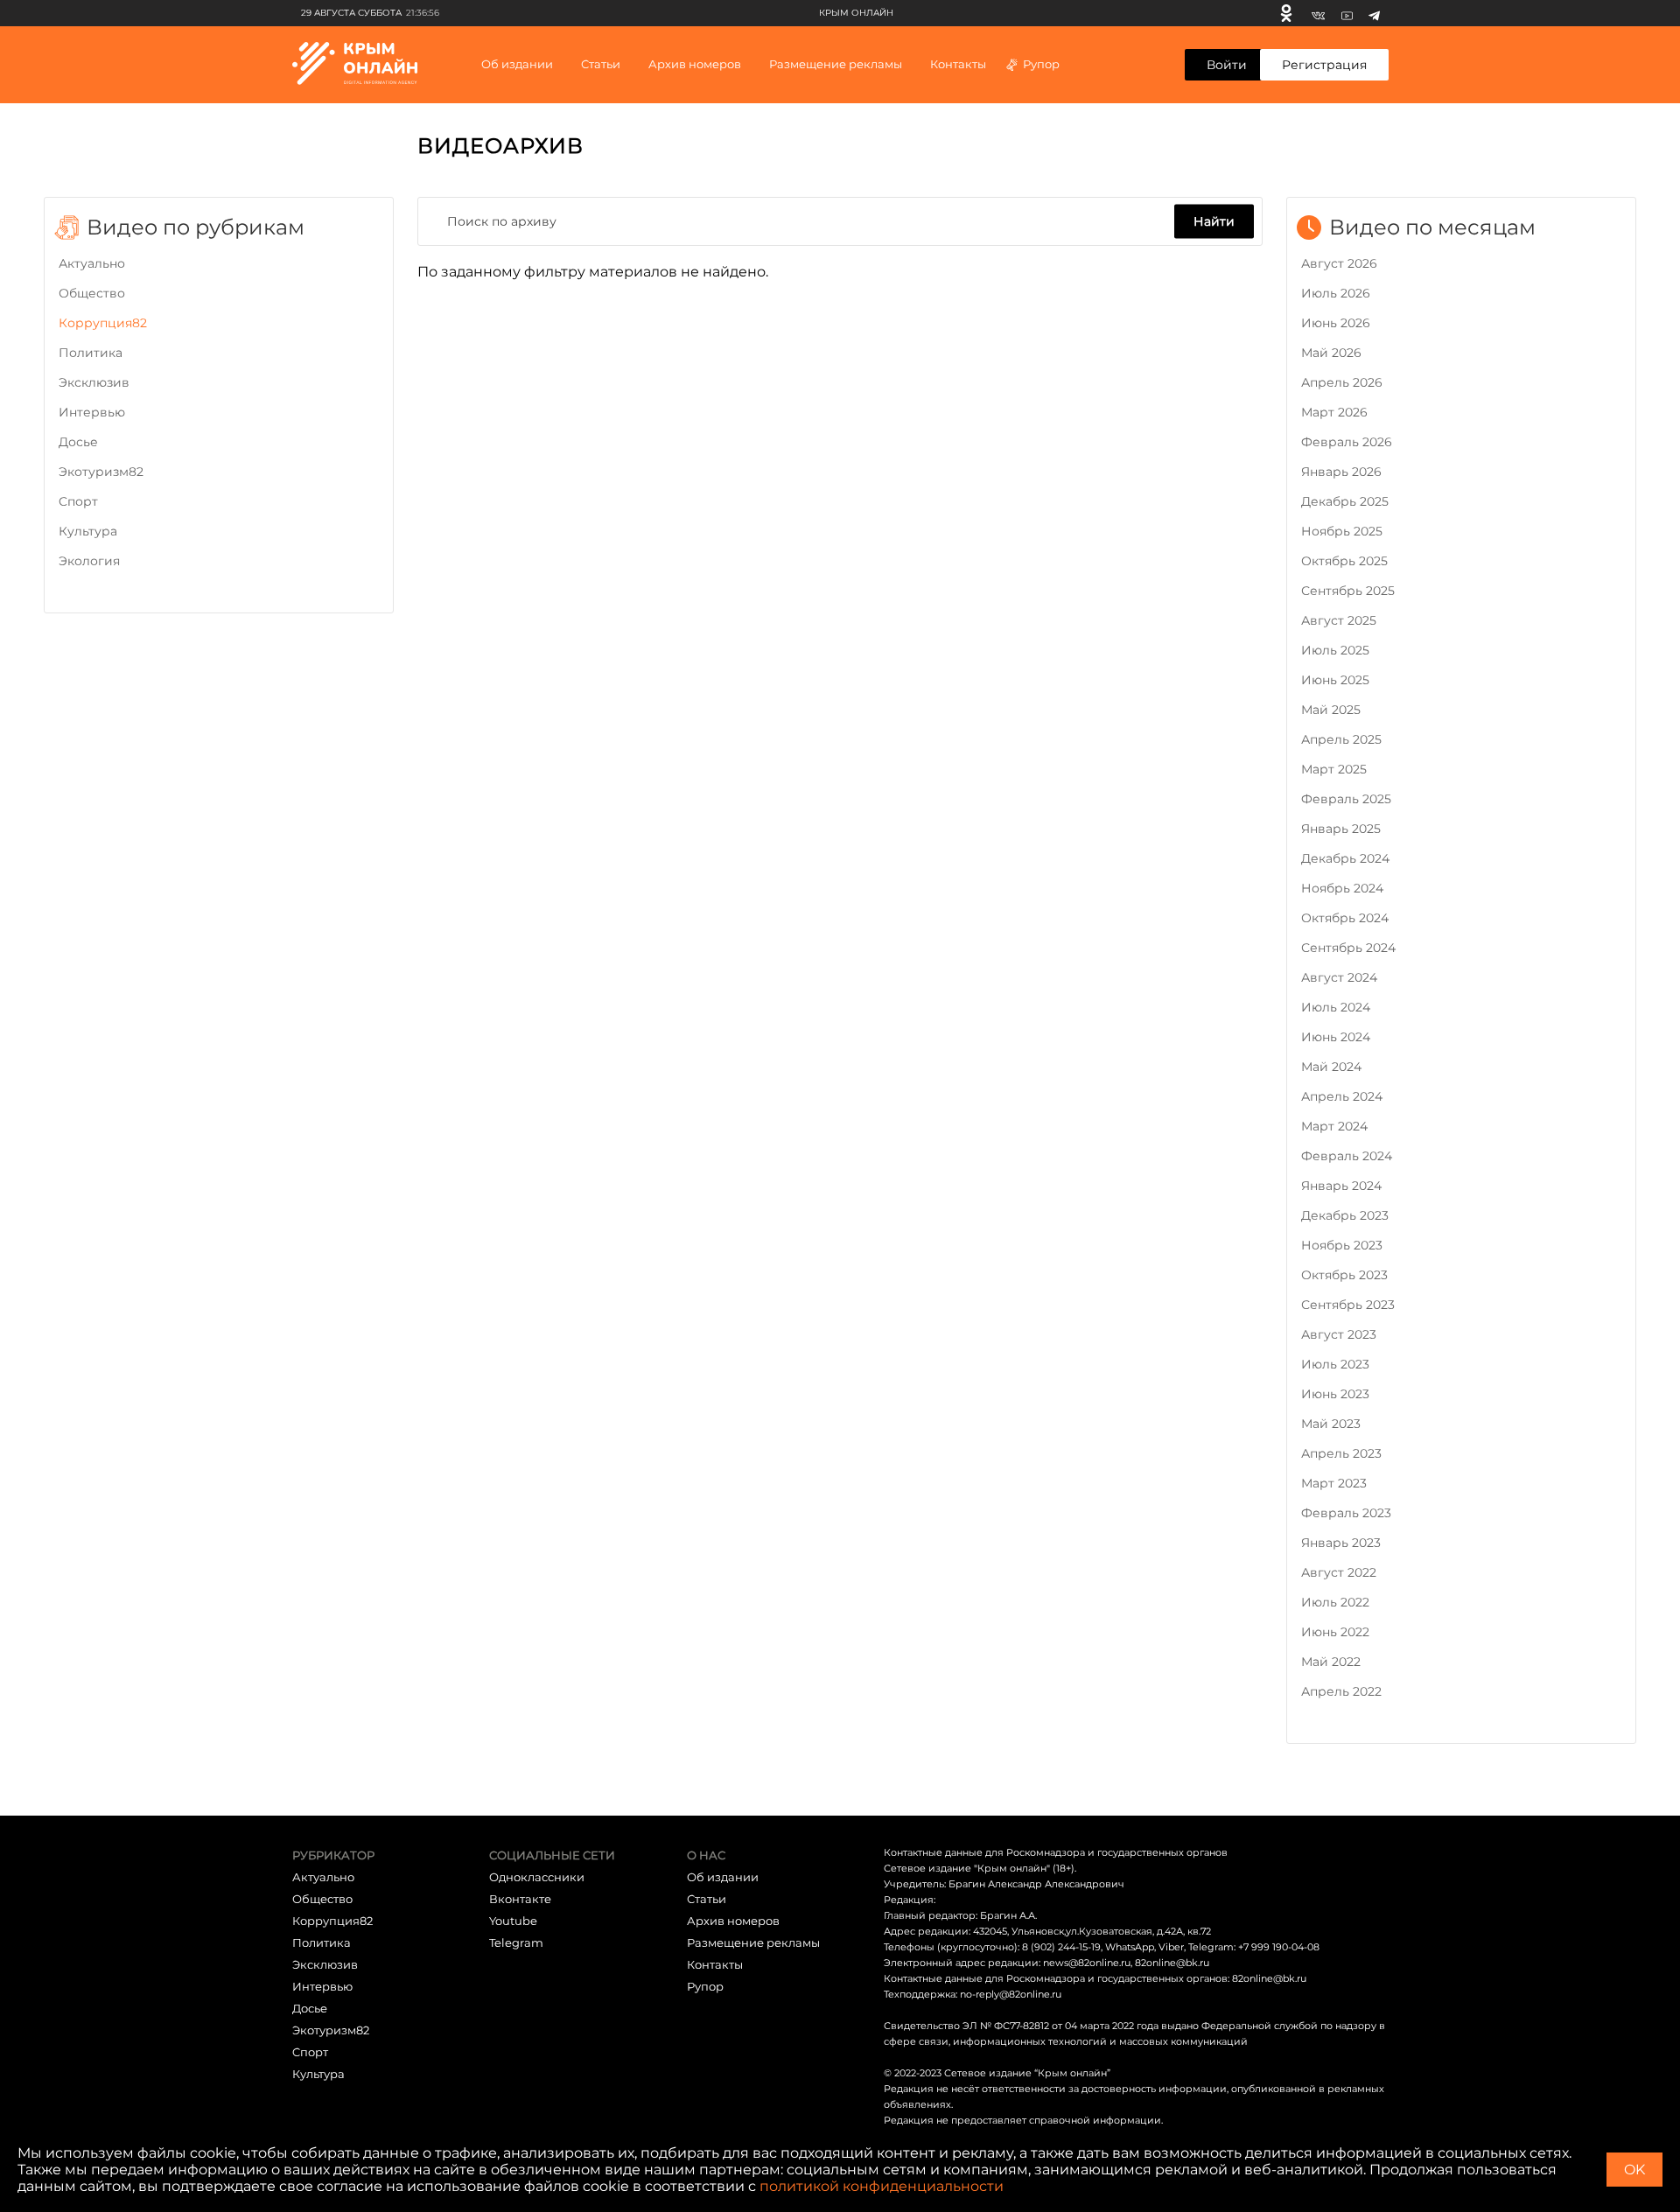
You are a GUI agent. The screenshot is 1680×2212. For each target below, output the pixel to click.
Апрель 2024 (1342, 1096)
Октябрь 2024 (1345, 918)
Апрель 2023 (1341, 1453)
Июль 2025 (1335, 650)
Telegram (516, 1942)
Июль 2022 (1335, 1602)
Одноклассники (537, 1877)
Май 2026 (1331, 353)
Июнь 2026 (1336, 323)
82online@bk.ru (1172, 1963)
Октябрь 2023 (1344, 1275)
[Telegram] (1374, 13)
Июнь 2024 (1336, 1037)
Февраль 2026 (1347, 442)
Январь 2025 (1341, 829)
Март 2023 (1334, 1483)
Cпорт (78, 501)
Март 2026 (1334, 412)
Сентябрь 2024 (1348, 948)
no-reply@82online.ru (1011, 1994)
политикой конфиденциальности (882, 2186)
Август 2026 (1339, 263)
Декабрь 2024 (1345, 858)
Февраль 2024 (1347, 1156)
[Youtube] (1347, 13)
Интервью (92, 412)
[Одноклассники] (1286, 13)
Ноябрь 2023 (1342, 1245)
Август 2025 (1339, 620)
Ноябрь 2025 (1342, 531)
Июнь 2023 (1335, 1394)
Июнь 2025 (1335, 680)
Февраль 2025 (1346, 799)
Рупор (1041, 64)
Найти (1214, 220)
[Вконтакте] (1318, 13)
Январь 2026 (1341, 472)
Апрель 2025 (1341, 739)
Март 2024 (1334, 1126)
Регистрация (1324, 65)
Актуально (92, 263)
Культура (88, 531)
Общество (92, 293)
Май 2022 (1331, 1662)
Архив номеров (733, 1921)
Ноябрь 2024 (1342, 888)
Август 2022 (1339, 1572)
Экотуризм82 (101, 472)
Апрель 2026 (1342, 382)
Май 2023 (1331, 1424)
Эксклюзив (94, 382)
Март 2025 (1334, 769)
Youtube (513, 1921)
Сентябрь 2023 (1348, 1305)
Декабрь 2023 (1345, 1215)
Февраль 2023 (1346, 1513)
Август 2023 (1339, 1334)
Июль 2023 (1335, 1364)
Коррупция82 (103, 323)
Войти (1227, 65)
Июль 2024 (1336, 1007)
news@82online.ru (1087, 1963)
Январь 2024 (1341, 1186)
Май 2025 (1331, 710)
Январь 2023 (1341, 1543)
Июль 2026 (1336, 293)
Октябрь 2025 (1344, 561)
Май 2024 (1331, 1067)
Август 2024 (1339, 977)
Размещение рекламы (836, 64)
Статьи (707, 1899)
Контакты (958, 64)
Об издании (517, 64)
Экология (89, 561)
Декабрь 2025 (1345, 501)
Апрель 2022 (1341, 1691)
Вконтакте (520, 1899)
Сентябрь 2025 (1348, 591)
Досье (78, 442)
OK (1634, 2170)
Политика (91, 353)
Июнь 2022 (1335, 1632)
